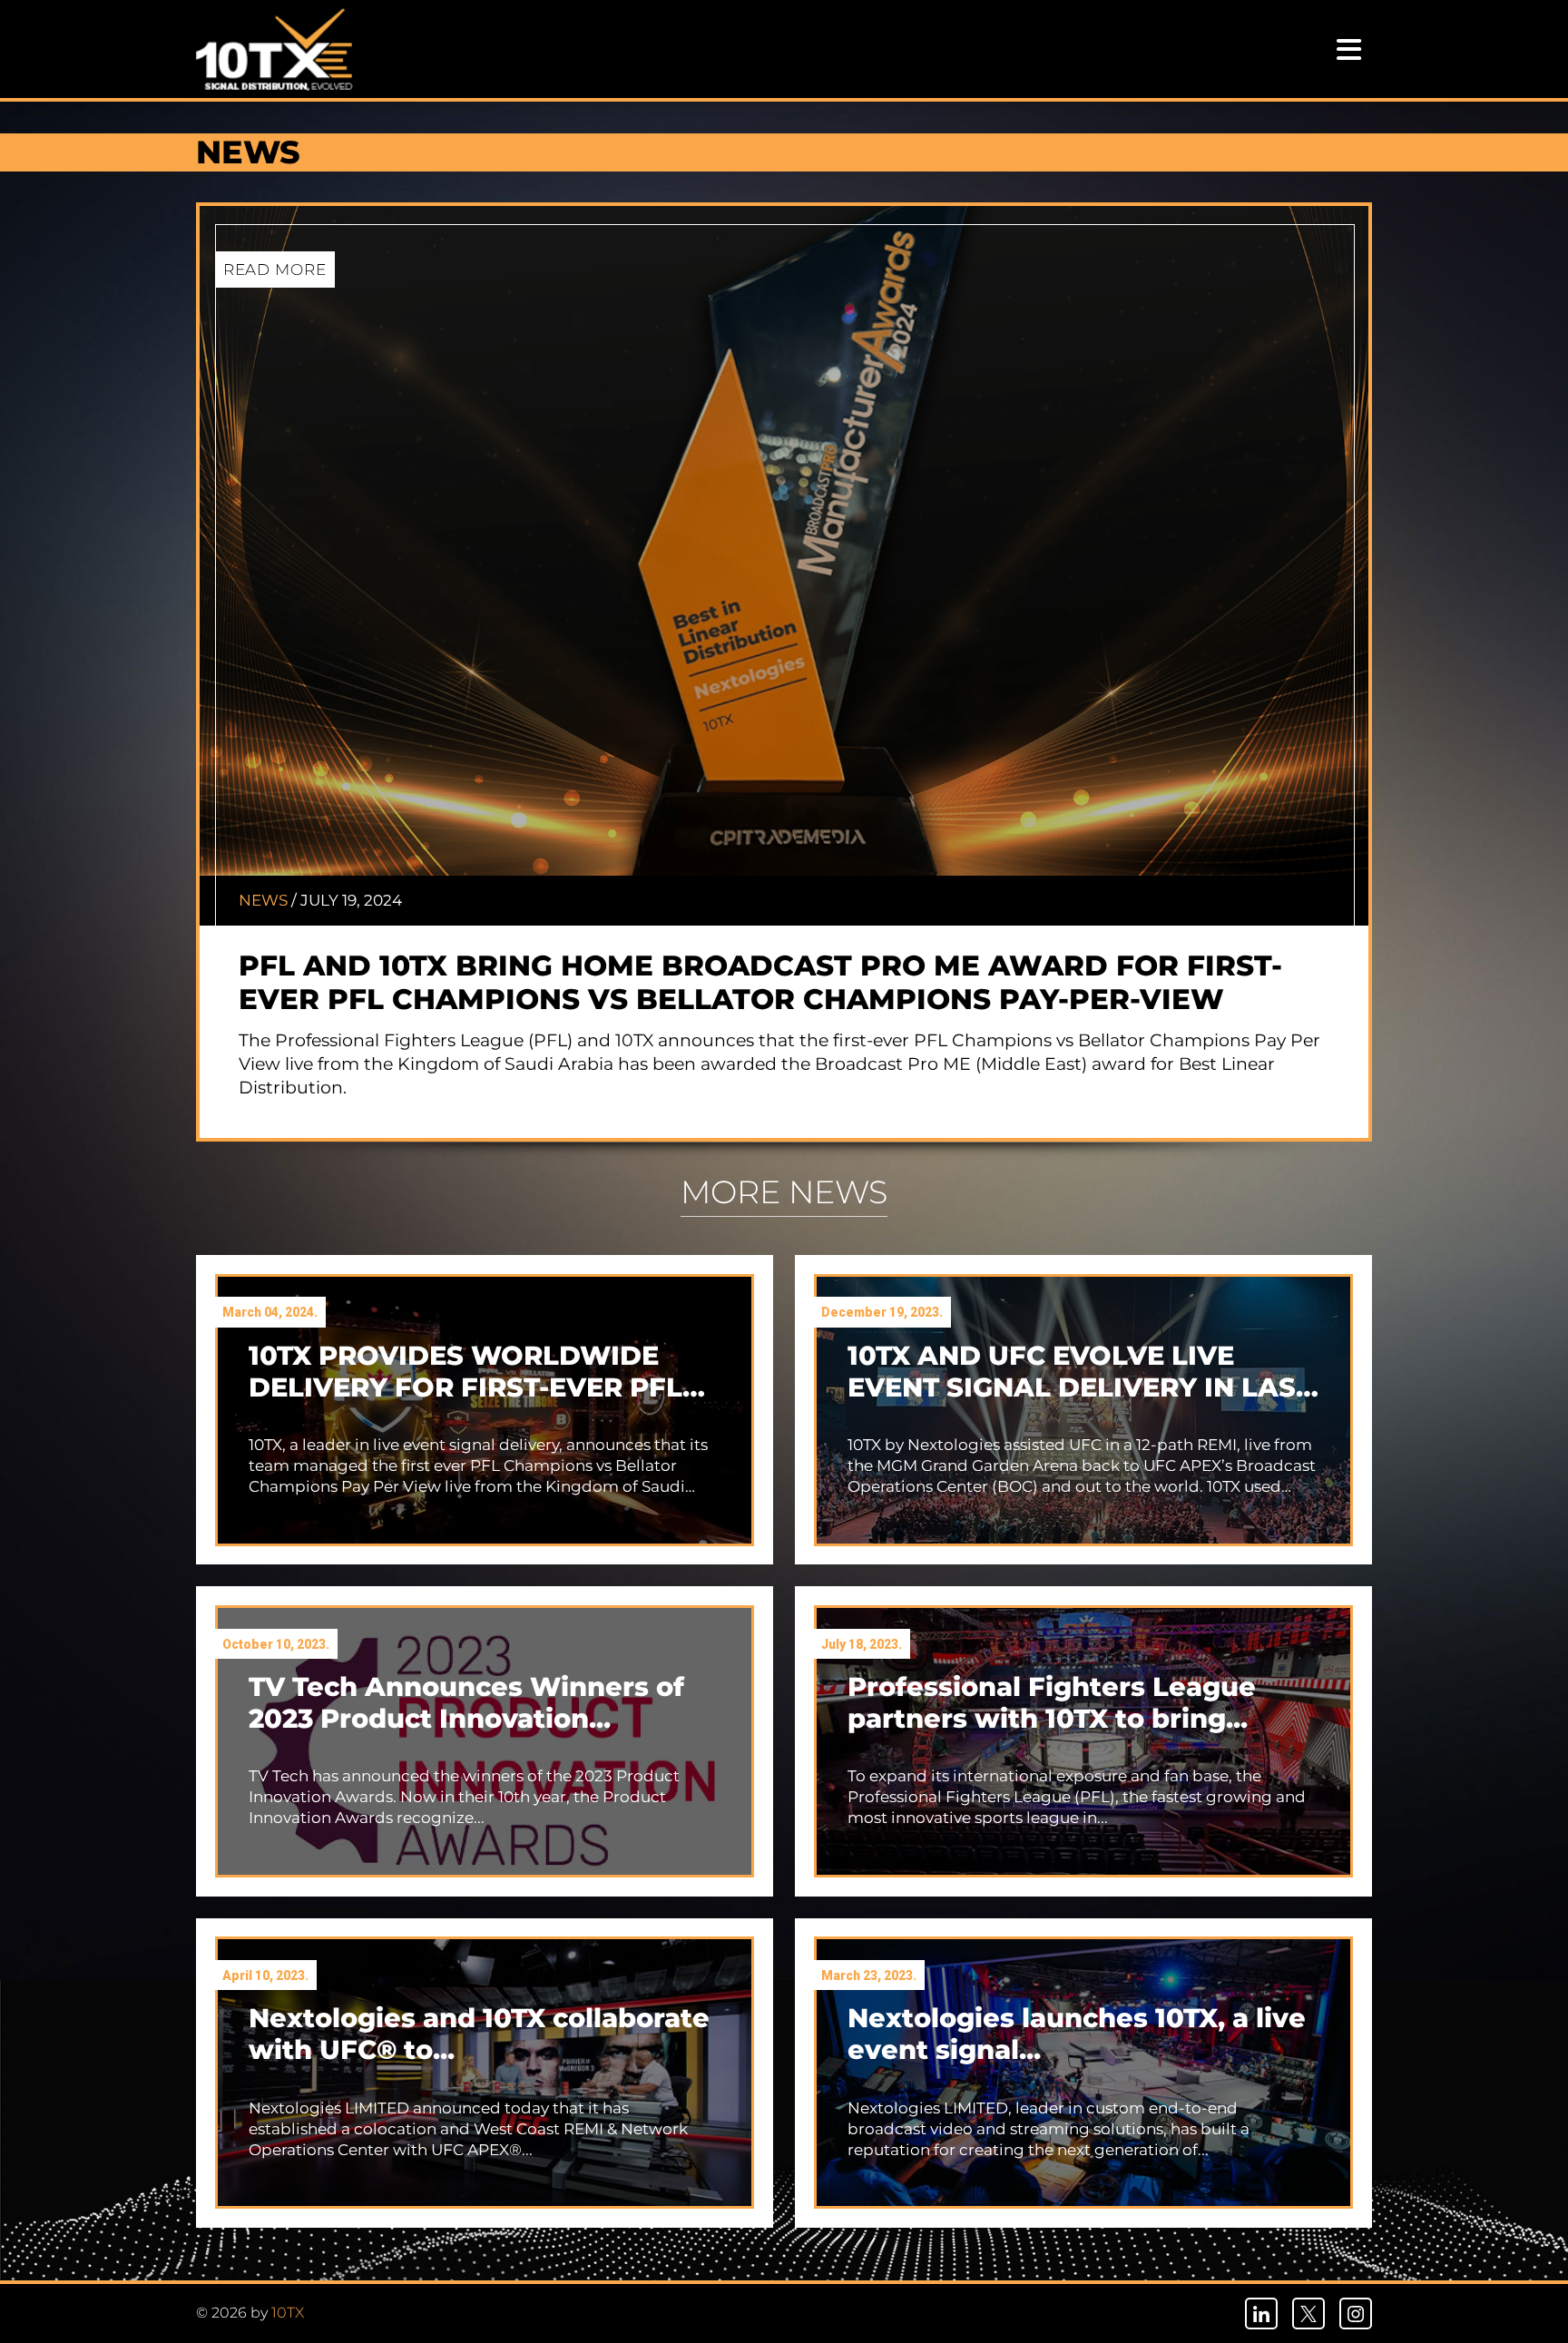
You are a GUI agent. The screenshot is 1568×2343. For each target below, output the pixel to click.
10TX (288, 2313)
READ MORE (275, 269)
